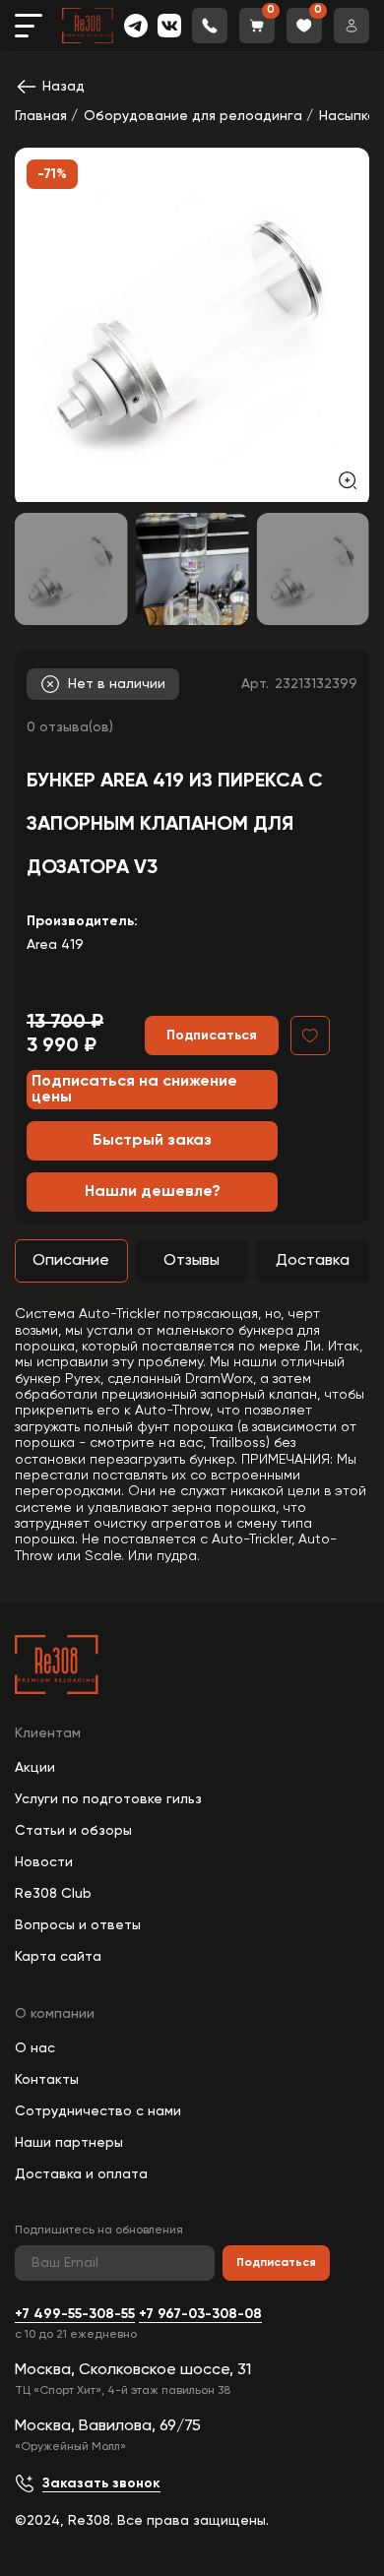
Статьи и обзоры (73, 1831)
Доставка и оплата (81, 2174)
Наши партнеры (69, 2143)
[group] (192, 325)
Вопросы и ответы (78, 1925)
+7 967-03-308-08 (200, 2314)
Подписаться (276, 2263)
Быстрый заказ (152, 1141)
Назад (64, 87)
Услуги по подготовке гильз (108, 1799)
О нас (35, 2048)
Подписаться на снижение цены (134, 1090)
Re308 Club (53, 1894)
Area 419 (55, 945)
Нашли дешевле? (153, 1192)
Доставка (313, 1261)
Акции (35, 1768)
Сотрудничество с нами (98, 2111)
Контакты (47, 2080)
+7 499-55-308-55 (75, 2314)
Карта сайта (58, 1957)
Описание (71, 1261)
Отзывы (192, 1261)
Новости (44, 1862)
